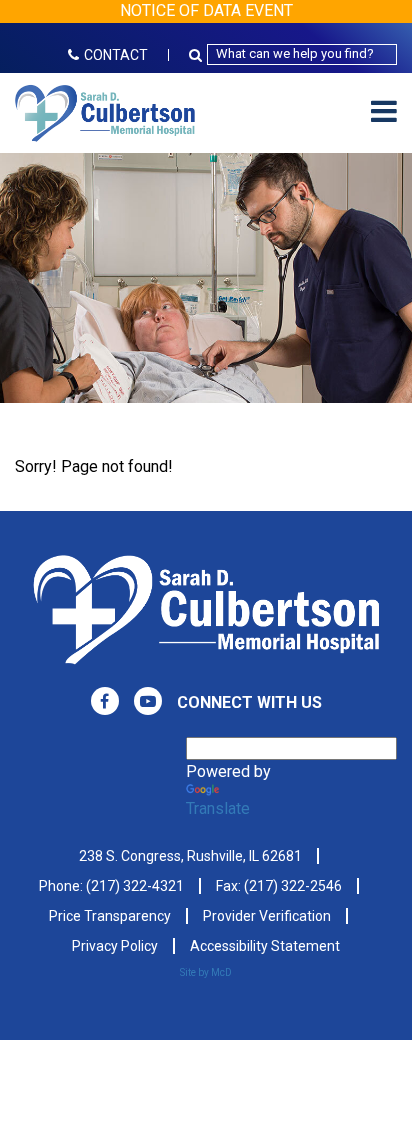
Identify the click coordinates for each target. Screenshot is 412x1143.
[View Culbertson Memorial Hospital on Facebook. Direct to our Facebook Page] (105, 701)
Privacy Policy (115, 946)
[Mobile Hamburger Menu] (384, 112)
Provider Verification (267, 916)
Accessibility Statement (265, 946)
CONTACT (116, 55)
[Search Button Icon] (198, 54)
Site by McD (206, 972)
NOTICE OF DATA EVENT (206, 10)
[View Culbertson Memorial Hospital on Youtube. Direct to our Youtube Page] (148, 701)
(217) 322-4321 (135, 886)
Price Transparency (110, 916)
